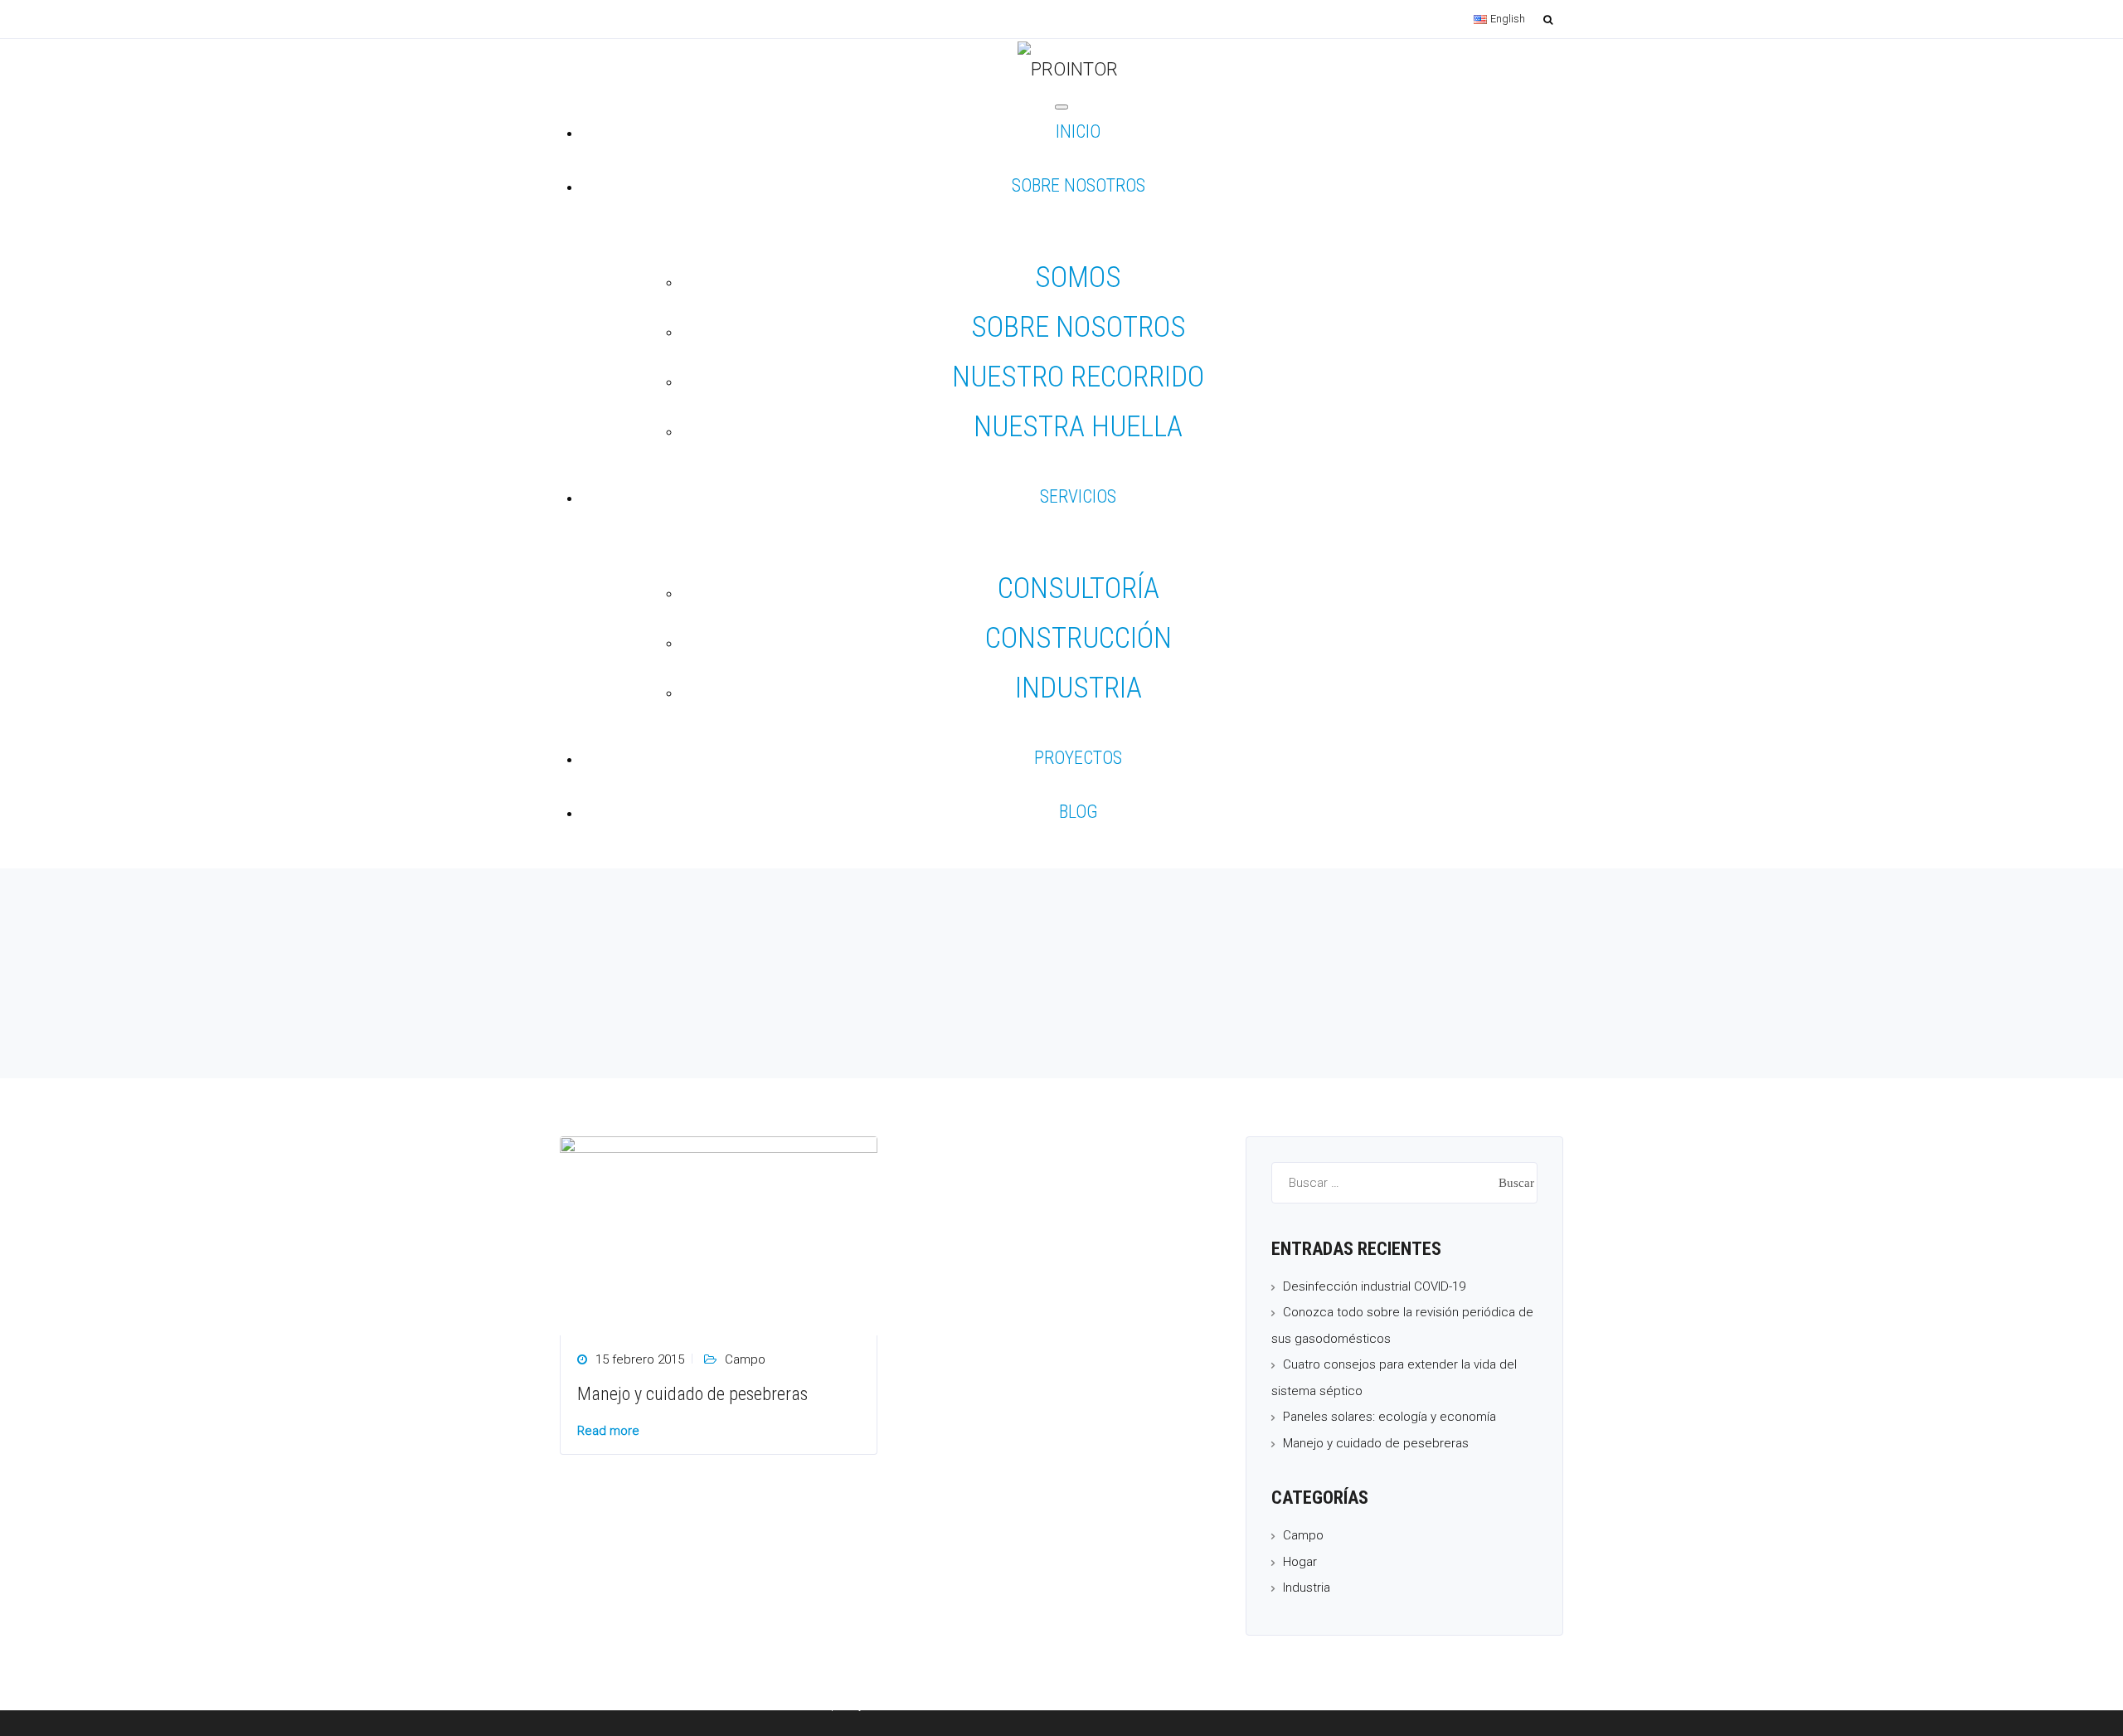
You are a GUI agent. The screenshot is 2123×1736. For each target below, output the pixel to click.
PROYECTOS (1078, 760)
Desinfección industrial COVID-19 (1374, 1286)
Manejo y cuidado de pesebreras (692, 1394)
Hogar (1300, 1562)
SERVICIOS (1078, 499)
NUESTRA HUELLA (1078, 427)
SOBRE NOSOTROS (1079, 188)
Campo (745, 1359)
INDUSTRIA (1079, 688)
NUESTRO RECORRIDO (1078, 377)
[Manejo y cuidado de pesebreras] (719, 1234)
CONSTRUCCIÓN (1079, 638)
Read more (608, 1431)
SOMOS (1078, 277)
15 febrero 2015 (640, 1359)
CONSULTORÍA (1079, 588)
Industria (1307, 1588)
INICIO (1078, 134)
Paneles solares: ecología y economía (1389, 1417)
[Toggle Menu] (1061, 107)
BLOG (1079, 814)
